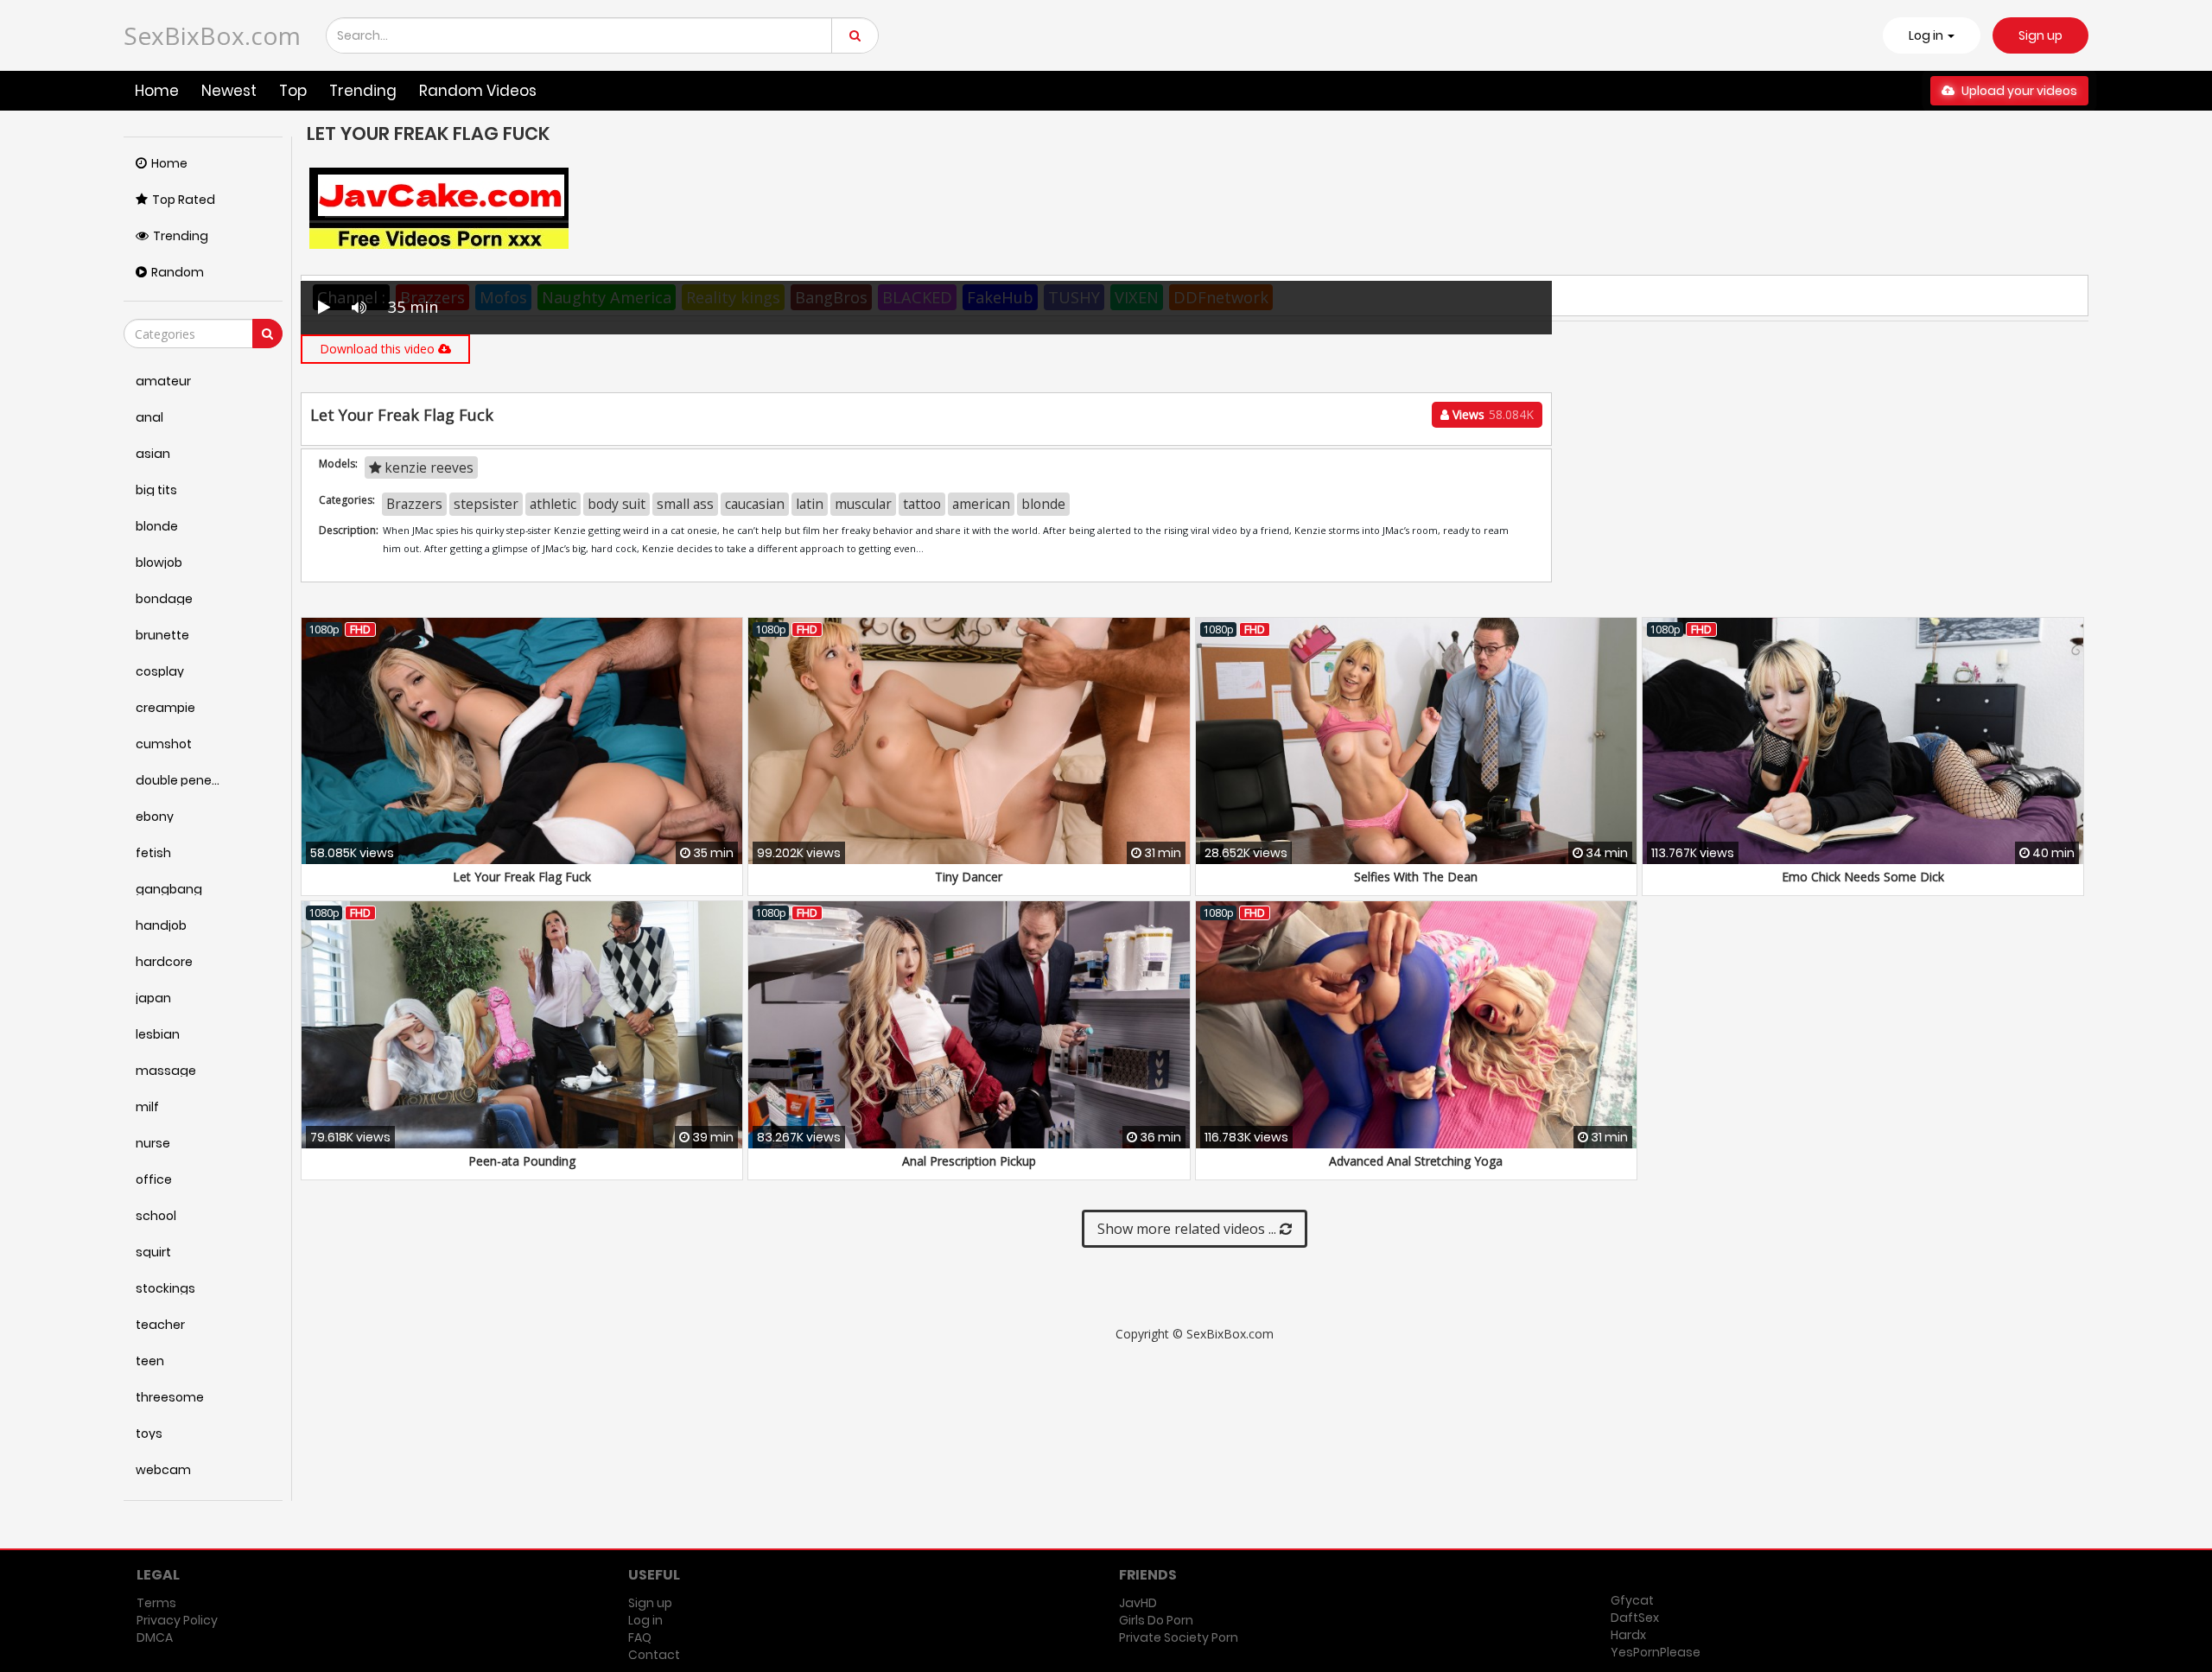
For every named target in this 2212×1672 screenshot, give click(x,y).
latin (810, 504)
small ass (685, 504)
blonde (1043, 504)
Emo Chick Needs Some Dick (1863, 877)
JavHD (1138, 1603)
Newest (229, 91)
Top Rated (184, 200)
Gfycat (1632, 1600)
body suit (617, 504)
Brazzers (414, 504)
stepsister (486, 504)
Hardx (1628, 1635)
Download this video (379, 349)
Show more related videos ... (1189, 1229)
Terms (156, 1603)
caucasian (755, 504)
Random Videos (478, 91)
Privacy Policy (177, 1620)
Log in (645, 1620)
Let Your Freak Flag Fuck (522, 877)
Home (157, 91)
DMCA (155, 1637)
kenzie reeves (427, 467)
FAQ (640, 1637)
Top (293, 91)
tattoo (922, 504)
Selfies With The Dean (1416, 877)
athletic (553, 504)
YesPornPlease (1656, 1652)
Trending (363, 91)
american (981, 504)
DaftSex (1635, 1618)
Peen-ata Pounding (522, 1161)
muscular (863, 504)
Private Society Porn (1179, 1637)
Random (178, 272)
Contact (654, 1655)
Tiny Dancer (969, 877)
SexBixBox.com (212, 35)
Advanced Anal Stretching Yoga (1416, 1161)
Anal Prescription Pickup (969, 1161)
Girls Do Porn (1156, 1620)
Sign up (2040, 35)
